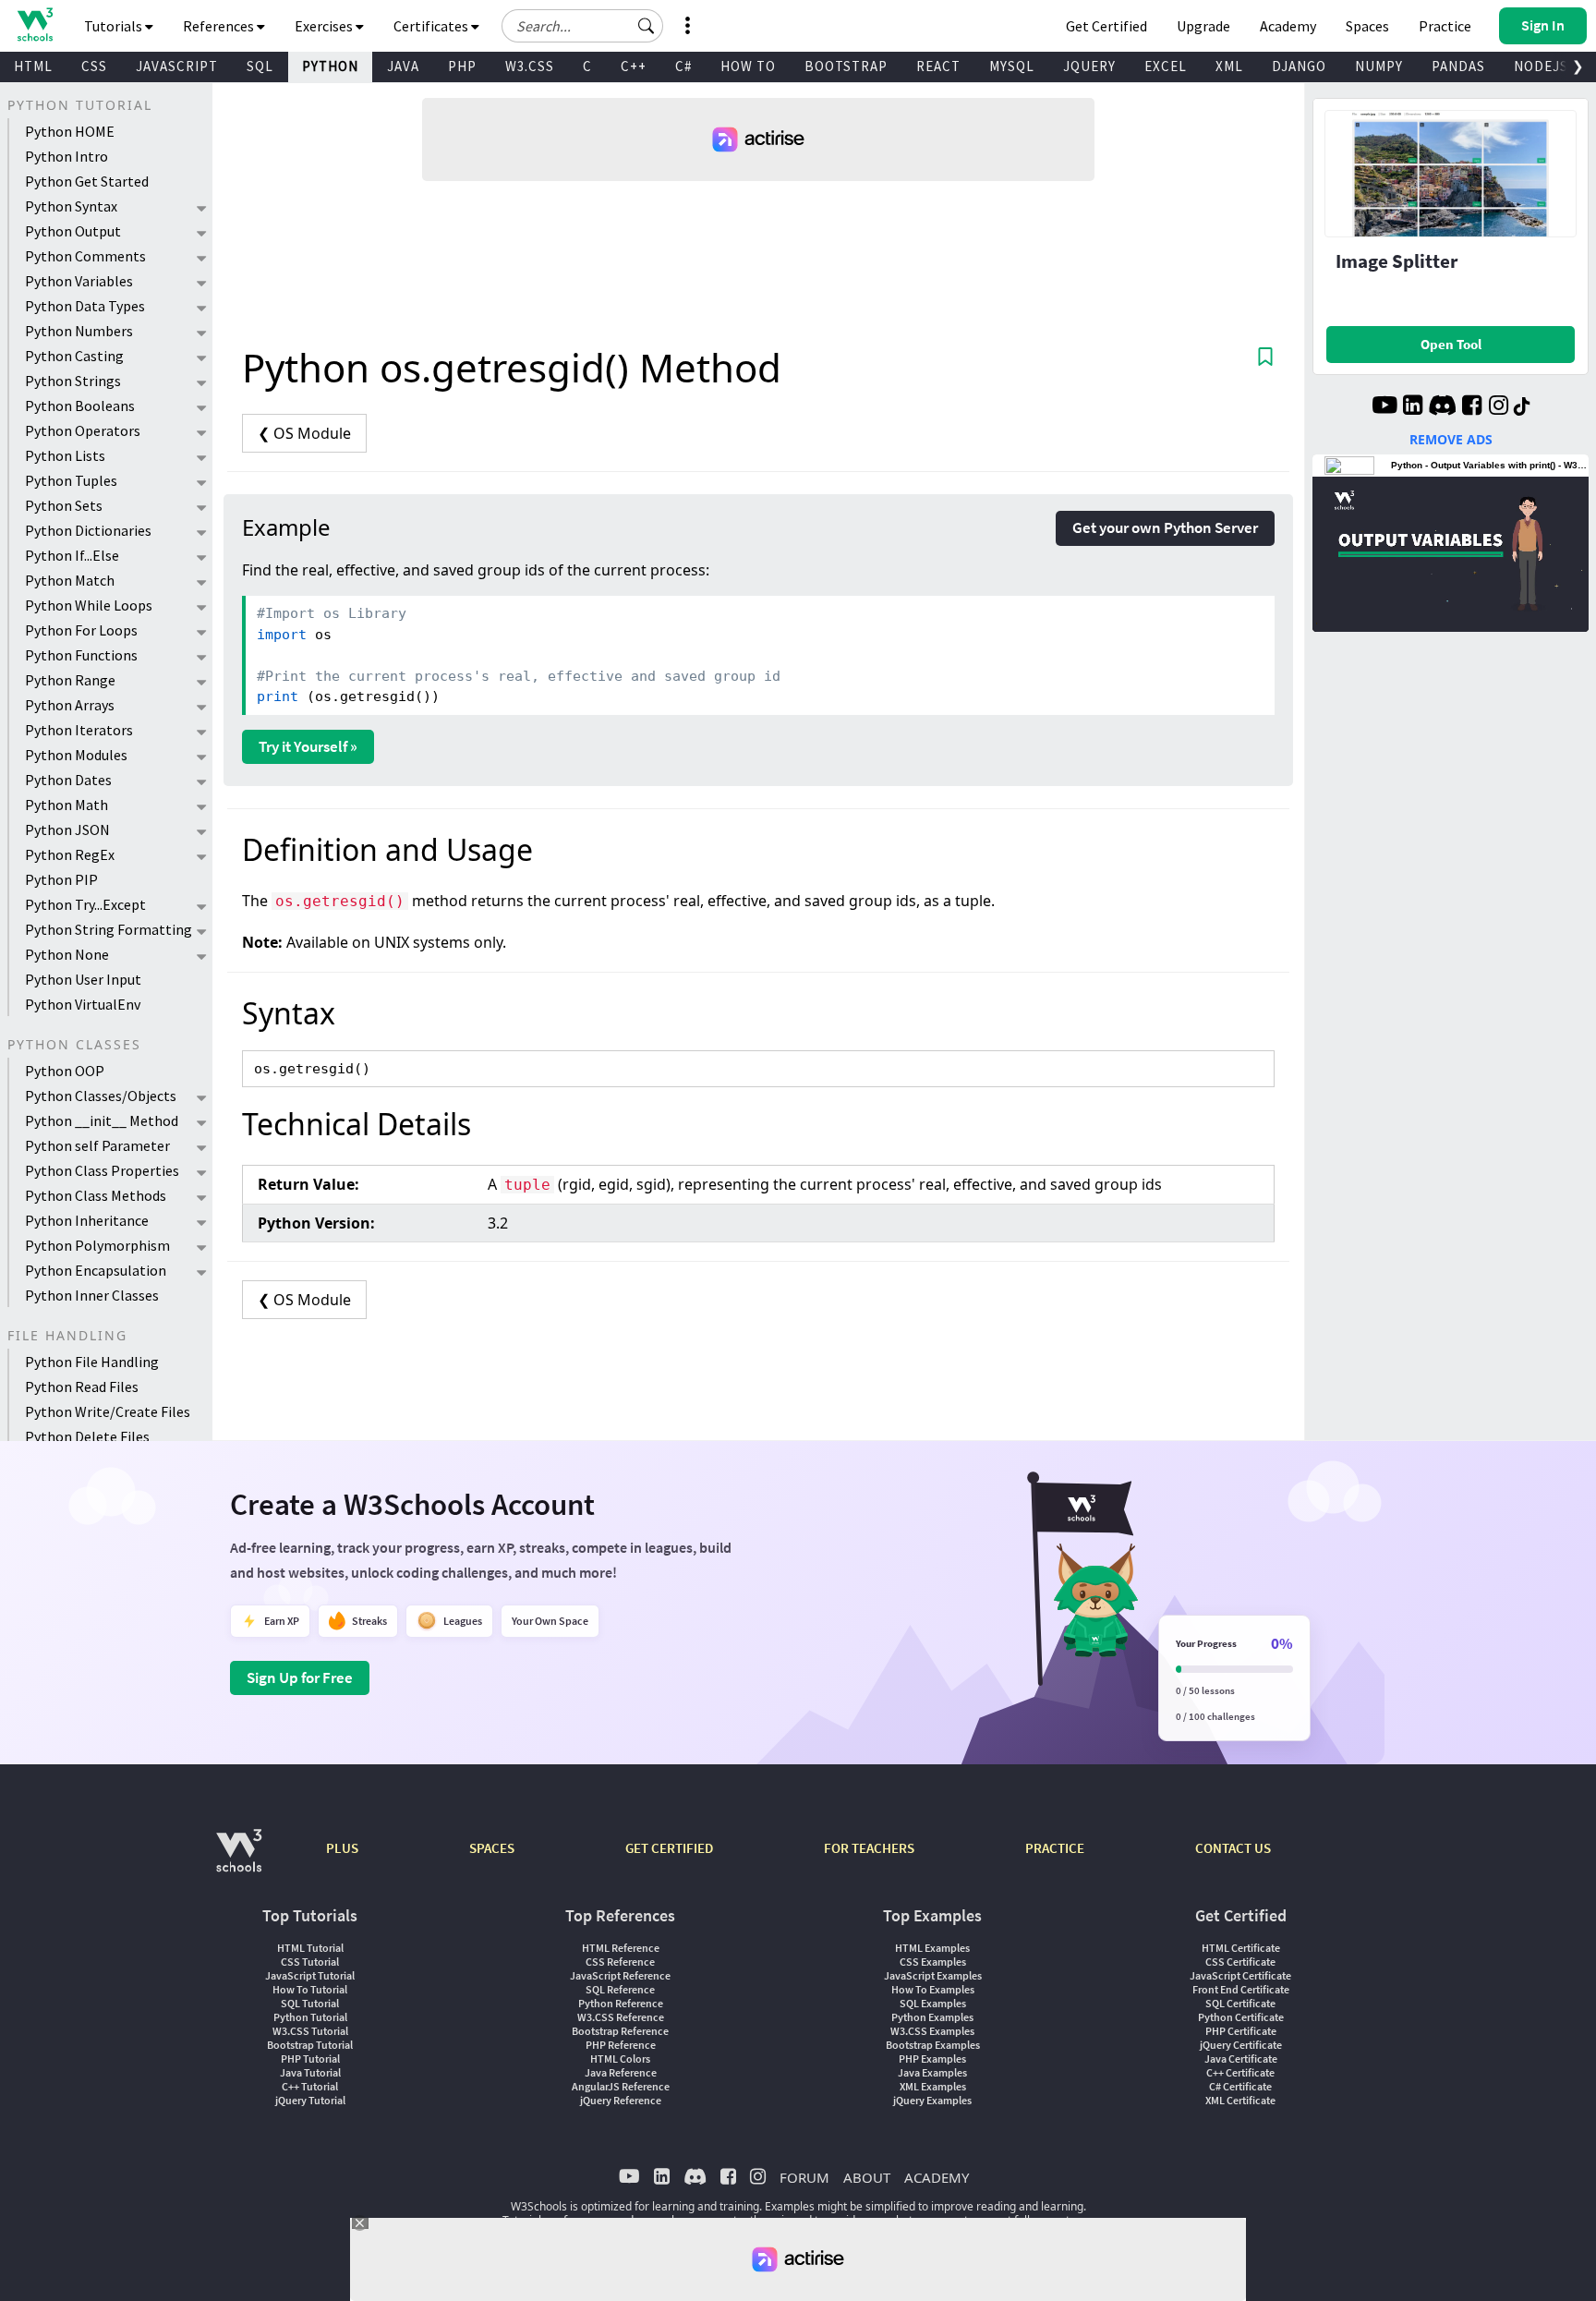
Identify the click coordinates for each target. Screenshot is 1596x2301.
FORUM (804, 2177)
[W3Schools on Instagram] (1499, 407)
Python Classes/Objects (101, 1096)
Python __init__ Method (102, 1120)
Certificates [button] (432, 26)
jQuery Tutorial (310, 2100)
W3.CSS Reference (621, 2017)
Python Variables (79, 281)
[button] (647, 26)
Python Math (66, 805)
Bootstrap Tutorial (310, 2045)
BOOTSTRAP (846, 66)
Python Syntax (71, 206)
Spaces (1367, 26)
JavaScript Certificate (1240, 1975)
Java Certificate (1241, 2059)
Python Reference (621, 2003)
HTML (33, 66)
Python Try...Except (85, 904)
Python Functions (81, 655)
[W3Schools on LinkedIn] (1413, 407)
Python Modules (76, 755)
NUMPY (1379, 66)
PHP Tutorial (310, 2059)
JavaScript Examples (933, 1975)
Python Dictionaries (88, 530)
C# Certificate (1240, 2086)
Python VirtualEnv (83, 1004)
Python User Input (83, 979)
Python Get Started (87, 181)
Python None (67, 954)
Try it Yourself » (308, 746)
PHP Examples (932, 2059)
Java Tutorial (310, 2072)
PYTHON (330, 66)
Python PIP (61, 879)
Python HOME (70, 131)
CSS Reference (620, 1962)
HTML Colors (620, 2059)
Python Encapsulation (96, 1270)
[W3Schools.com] (239, 1860)
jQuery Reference (621, 2100)
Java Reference (621, 2072)
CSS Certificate (1240, 1962)
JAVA (403, 66)
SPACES (492, 1848)
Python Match (70, 580)
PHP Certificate (1241, 2031)
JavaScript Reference (620, 1975)
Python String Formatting (109, 929)
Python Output (73, 231)
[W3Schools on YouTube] (1384, 407)
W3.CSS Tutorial (310, 2031)
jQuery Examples (932, 2100)
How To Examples (933, 1989)
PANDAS (1458, 66)
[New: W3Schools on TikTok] (1522, 407)
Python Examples (932, 2017)
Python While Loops (89, 605)
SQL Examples (933, 2003)
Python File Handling (92, 1362)
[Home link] (35, 24)
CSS (94, 66)
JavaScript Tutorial (310, 1975)
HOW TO (748, 66)
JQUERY (1089, 66)
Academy (1288, 26)
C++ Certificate (1240, 2072)
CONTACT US (1233, 1848)
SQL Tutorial (310, 2003)
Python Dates (68, 780)
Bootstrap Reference (620, 2031)
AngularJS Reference (621, 2086)
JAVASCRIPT (177, 66)
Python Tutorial (310, 2017)
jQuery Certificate (1241, 2045)
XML (1229, 66)
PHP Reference (621, 2045)
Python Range (70, 680)
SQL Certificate (1240, 2003)
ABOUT (867, 2177)
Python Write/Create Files (108, 1411)
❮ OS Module (304, 433)
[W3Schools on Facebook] (1472, 407)
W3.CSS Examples (932, 2031)
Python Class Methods (96, 1195)
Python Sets (64, 505)
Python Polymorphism (97, 1245)
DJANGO (1299, 66)
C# (683, 66)
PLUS (342, 1848)
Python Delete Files (87, 1436)
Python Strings (73, 381)
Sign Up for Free (300, 1677)
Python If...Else (72, 555)
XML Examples (933, 2086)
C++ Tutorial (310, 2086)
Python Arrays (70, 705)
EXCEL (1166, 66)
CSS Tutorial (310, 1962)
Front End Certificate (1241, 1989)
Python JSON (67, 830)
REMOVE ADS (1451, 439)
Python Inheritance (87, 1220)
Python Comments (85, 256)
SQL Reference (620, 1989)
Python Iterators (79, 730)
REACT (938, 66)
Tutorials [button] (115, 26)
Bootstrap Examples (933, 2045)
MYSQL (1012, 66)
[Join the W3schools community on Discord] (1442, 407)
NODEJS (1541, 66)
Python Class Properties (102, 1170)
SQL (260, 66)
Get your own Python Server (1165, 527)
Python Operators (83, 430)
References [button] (220, 26)
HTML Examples (932, 1948)
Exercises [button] (325, 26)
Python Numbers (79, 331)
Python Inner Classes (92, 1295)
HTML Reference (621, 1948)
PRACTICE (1055, 1848)
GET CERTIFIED (669, 1848)
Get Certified (1106, 26)
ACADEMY (937, 2177)
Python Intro (66, 156)
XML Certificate (1240, 2100)
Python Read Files (82, 1387)
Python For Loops (81, 630)
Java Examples (932, 2072)
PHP (462, 66)
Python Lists (65, 455)
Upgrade (1203, 26)
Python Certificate (1241, 2017)
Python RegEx (70, 854)
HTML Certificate (1241, 1948)
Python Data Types (85, 306)
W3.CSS (530, 66)
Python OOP (65, 1071)
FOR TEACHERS (869, 1848)
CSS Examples (933, 1962)
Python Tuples (71, 480)
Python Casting (74, 356)
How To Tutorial (310, 1989)
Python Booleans (80, 406)
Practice (1445, 26)
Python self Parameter (97, 1145)
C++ (634, 66)
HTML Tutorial (310, 1948)
